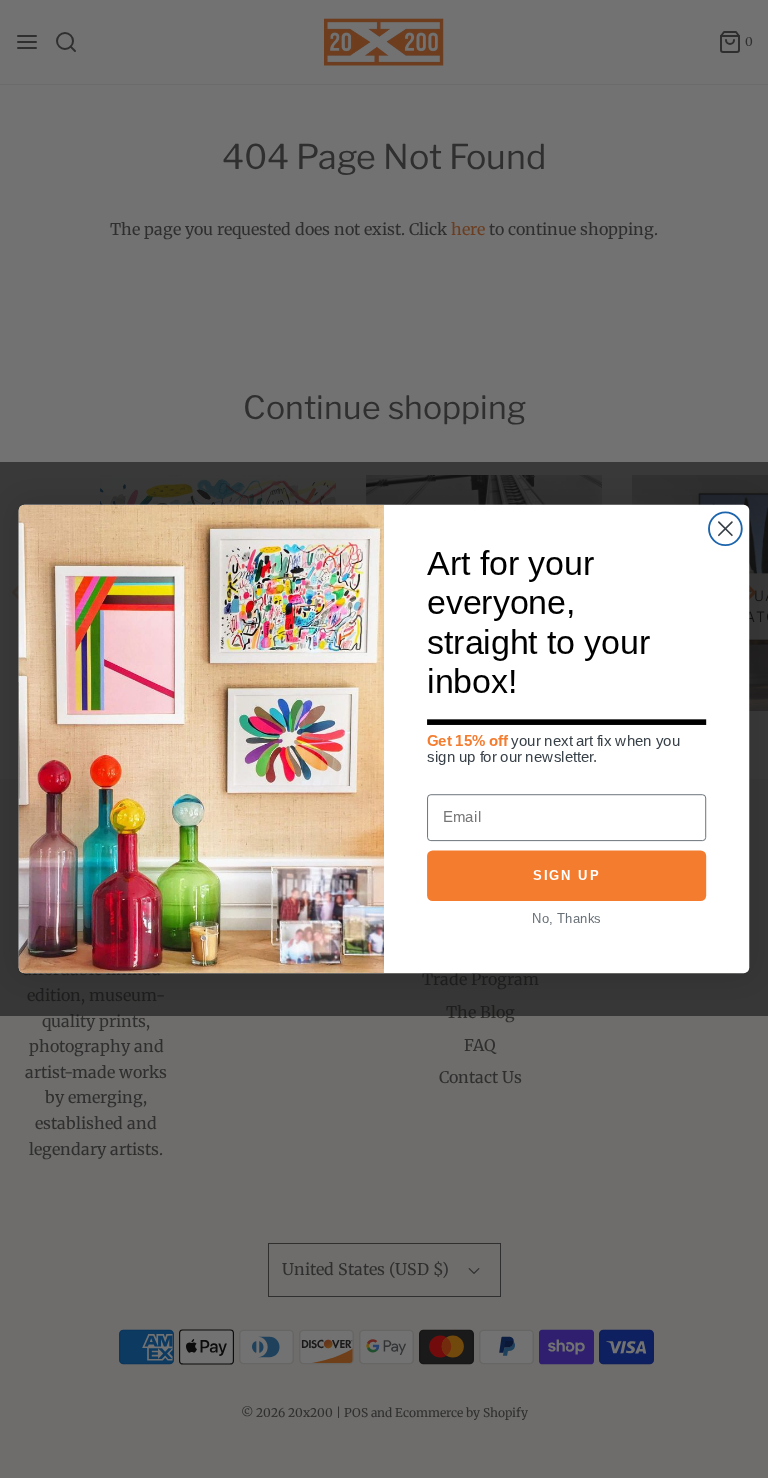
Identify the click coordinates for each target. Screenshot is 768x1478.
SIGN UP (566, 875)
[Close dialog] (725, 528)
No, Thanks (566, 917)
